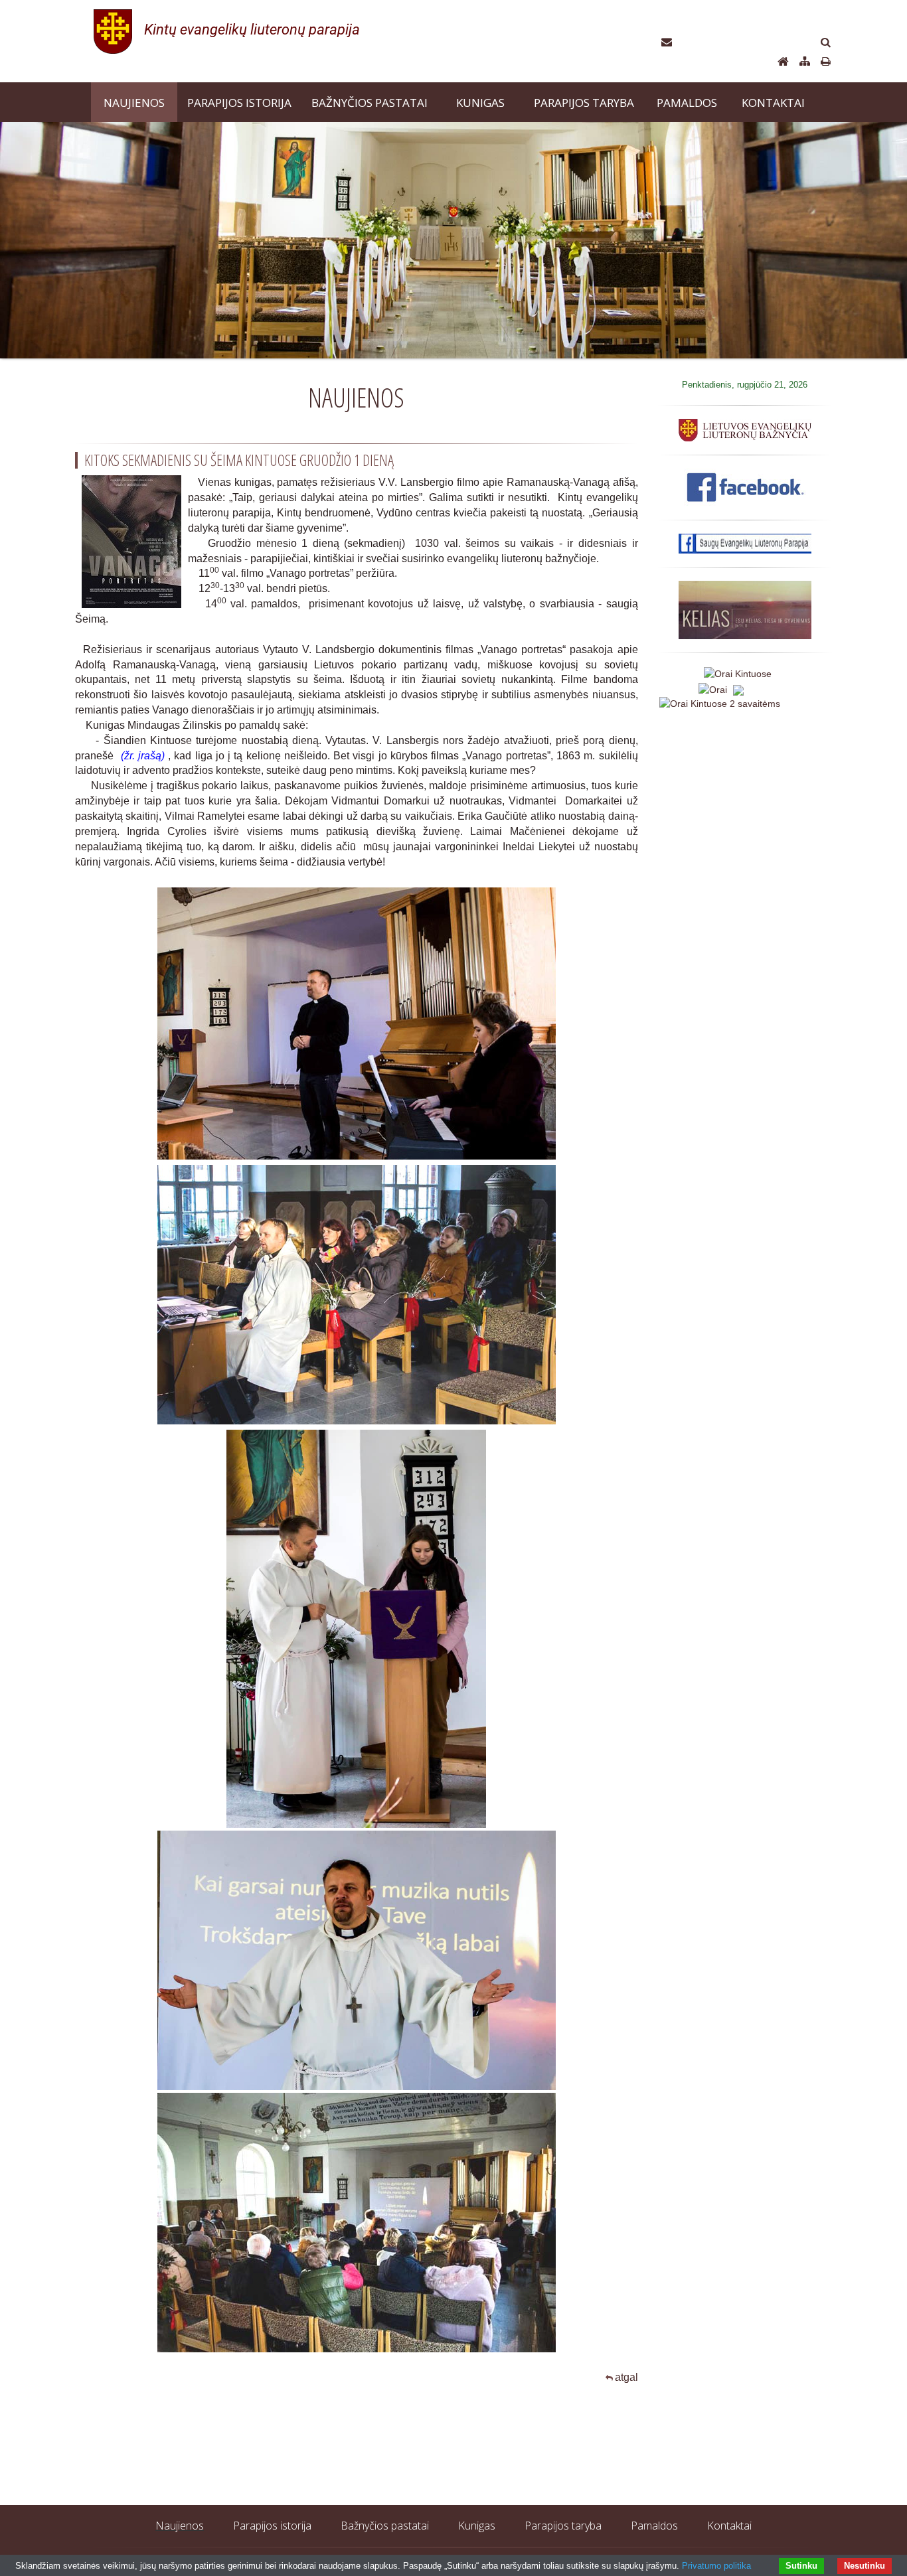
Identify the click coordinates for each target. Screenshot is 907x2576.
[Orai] (719, 688)
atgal (626, 2377)
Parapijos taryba (563, 2526)
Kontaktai (729, 2526)
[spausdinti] (826, 62)
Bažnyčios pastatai (385, 2526)
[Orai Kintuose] (738, 673)
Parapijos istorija (272, 2526)
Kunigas (477, 2526)
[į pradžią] (260, 30)
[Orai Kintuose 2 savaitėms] (720, 703)
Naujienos (180, 2526)
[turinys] (805, 62)
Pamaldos (654, 2526)
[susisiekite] (667, 43)
